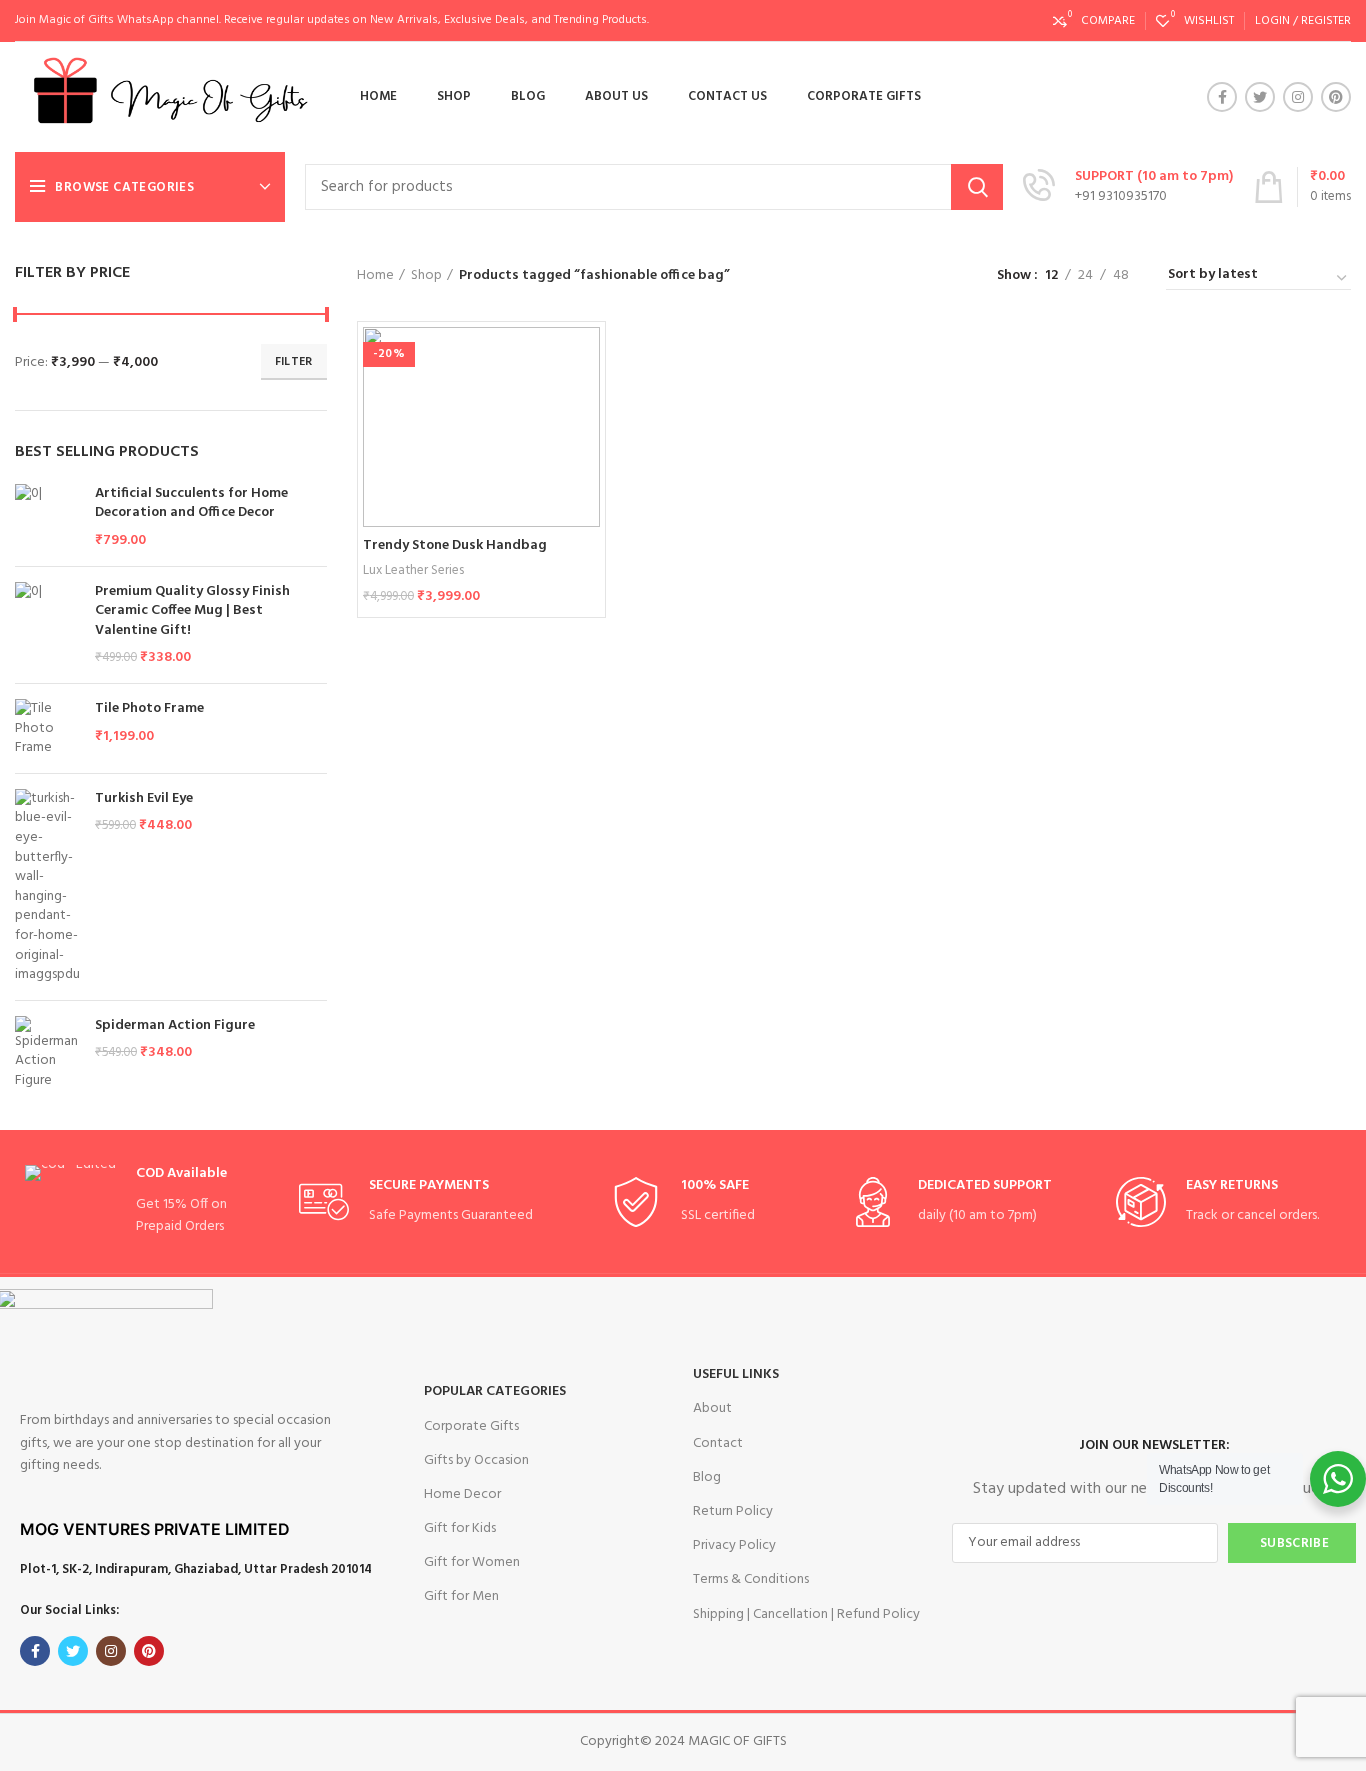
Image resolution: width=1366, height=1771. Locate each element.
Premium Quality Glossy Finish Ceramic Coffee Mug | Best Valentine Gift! (192, 611)
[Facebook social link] (1222, 97)
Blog (707, 1477)
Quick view (585, 404)
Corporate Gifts (471, 1426)
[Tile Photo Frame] (47, 728)
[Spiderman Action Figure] (47, 1053)
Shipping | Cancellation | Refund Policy (806, 1614)
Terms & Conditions (751, 1579)
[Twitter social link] (1260, 97)
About (712, 1408)
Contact (718, 1443)
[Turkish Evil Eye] (47, 887)
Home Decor (462, 1494)
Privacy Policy (734, 1545)
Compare (585, 359)
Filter (294, 362)
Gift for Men (461, 1596)
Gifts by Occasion (476, 1460)
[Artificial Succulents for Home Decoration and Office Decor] (47, 517)
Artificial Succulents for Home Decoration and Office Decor (191, 503)
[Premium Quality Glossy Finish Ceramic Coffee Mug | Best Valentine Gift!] (47, 625)
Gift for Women (472, 1562)
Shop (426, 276)
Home (375, 276)
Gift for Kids (460, 1528)
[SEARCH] (977, 187)
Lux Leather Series (413, 570)
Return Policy (733, 1511)
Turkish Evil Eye (144, 799)
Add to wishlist (585, 449)
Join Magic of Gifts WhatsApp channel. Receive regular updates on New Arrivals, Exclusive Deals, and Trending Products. (332, 20)
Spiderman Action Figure (175, 1026)
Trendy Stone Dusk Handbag (455, 545)
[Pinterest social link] (1336, 97)
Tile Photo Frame (149, 709)
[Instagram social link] (1298, 97)
